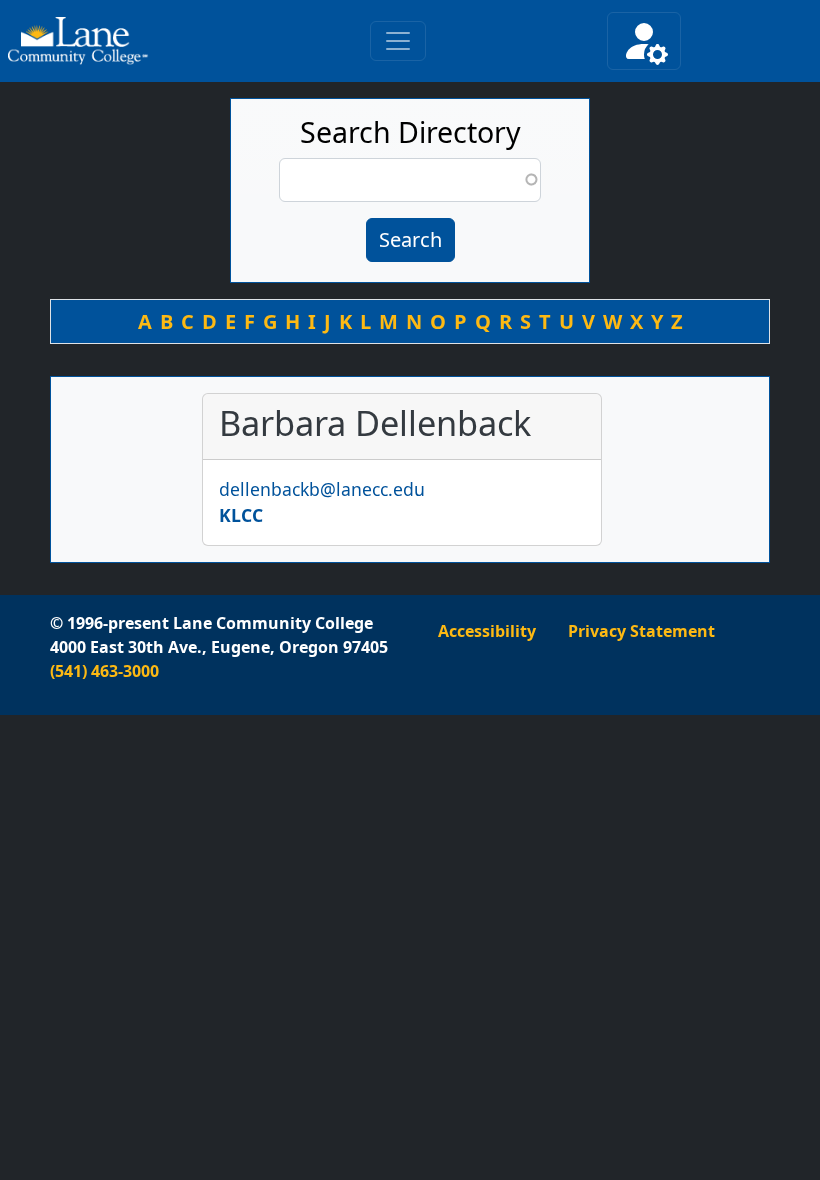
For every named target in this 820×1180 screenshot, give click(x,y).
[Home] (86, 41)
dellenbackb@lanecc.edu (322, 489)
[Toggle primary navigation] (398, 41)
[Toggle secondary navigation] (644, 41)
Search (410, 239)
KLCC (241, 515)
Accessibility (487, 631)
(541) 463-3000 (104, 671)
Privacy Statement (641, 631)
